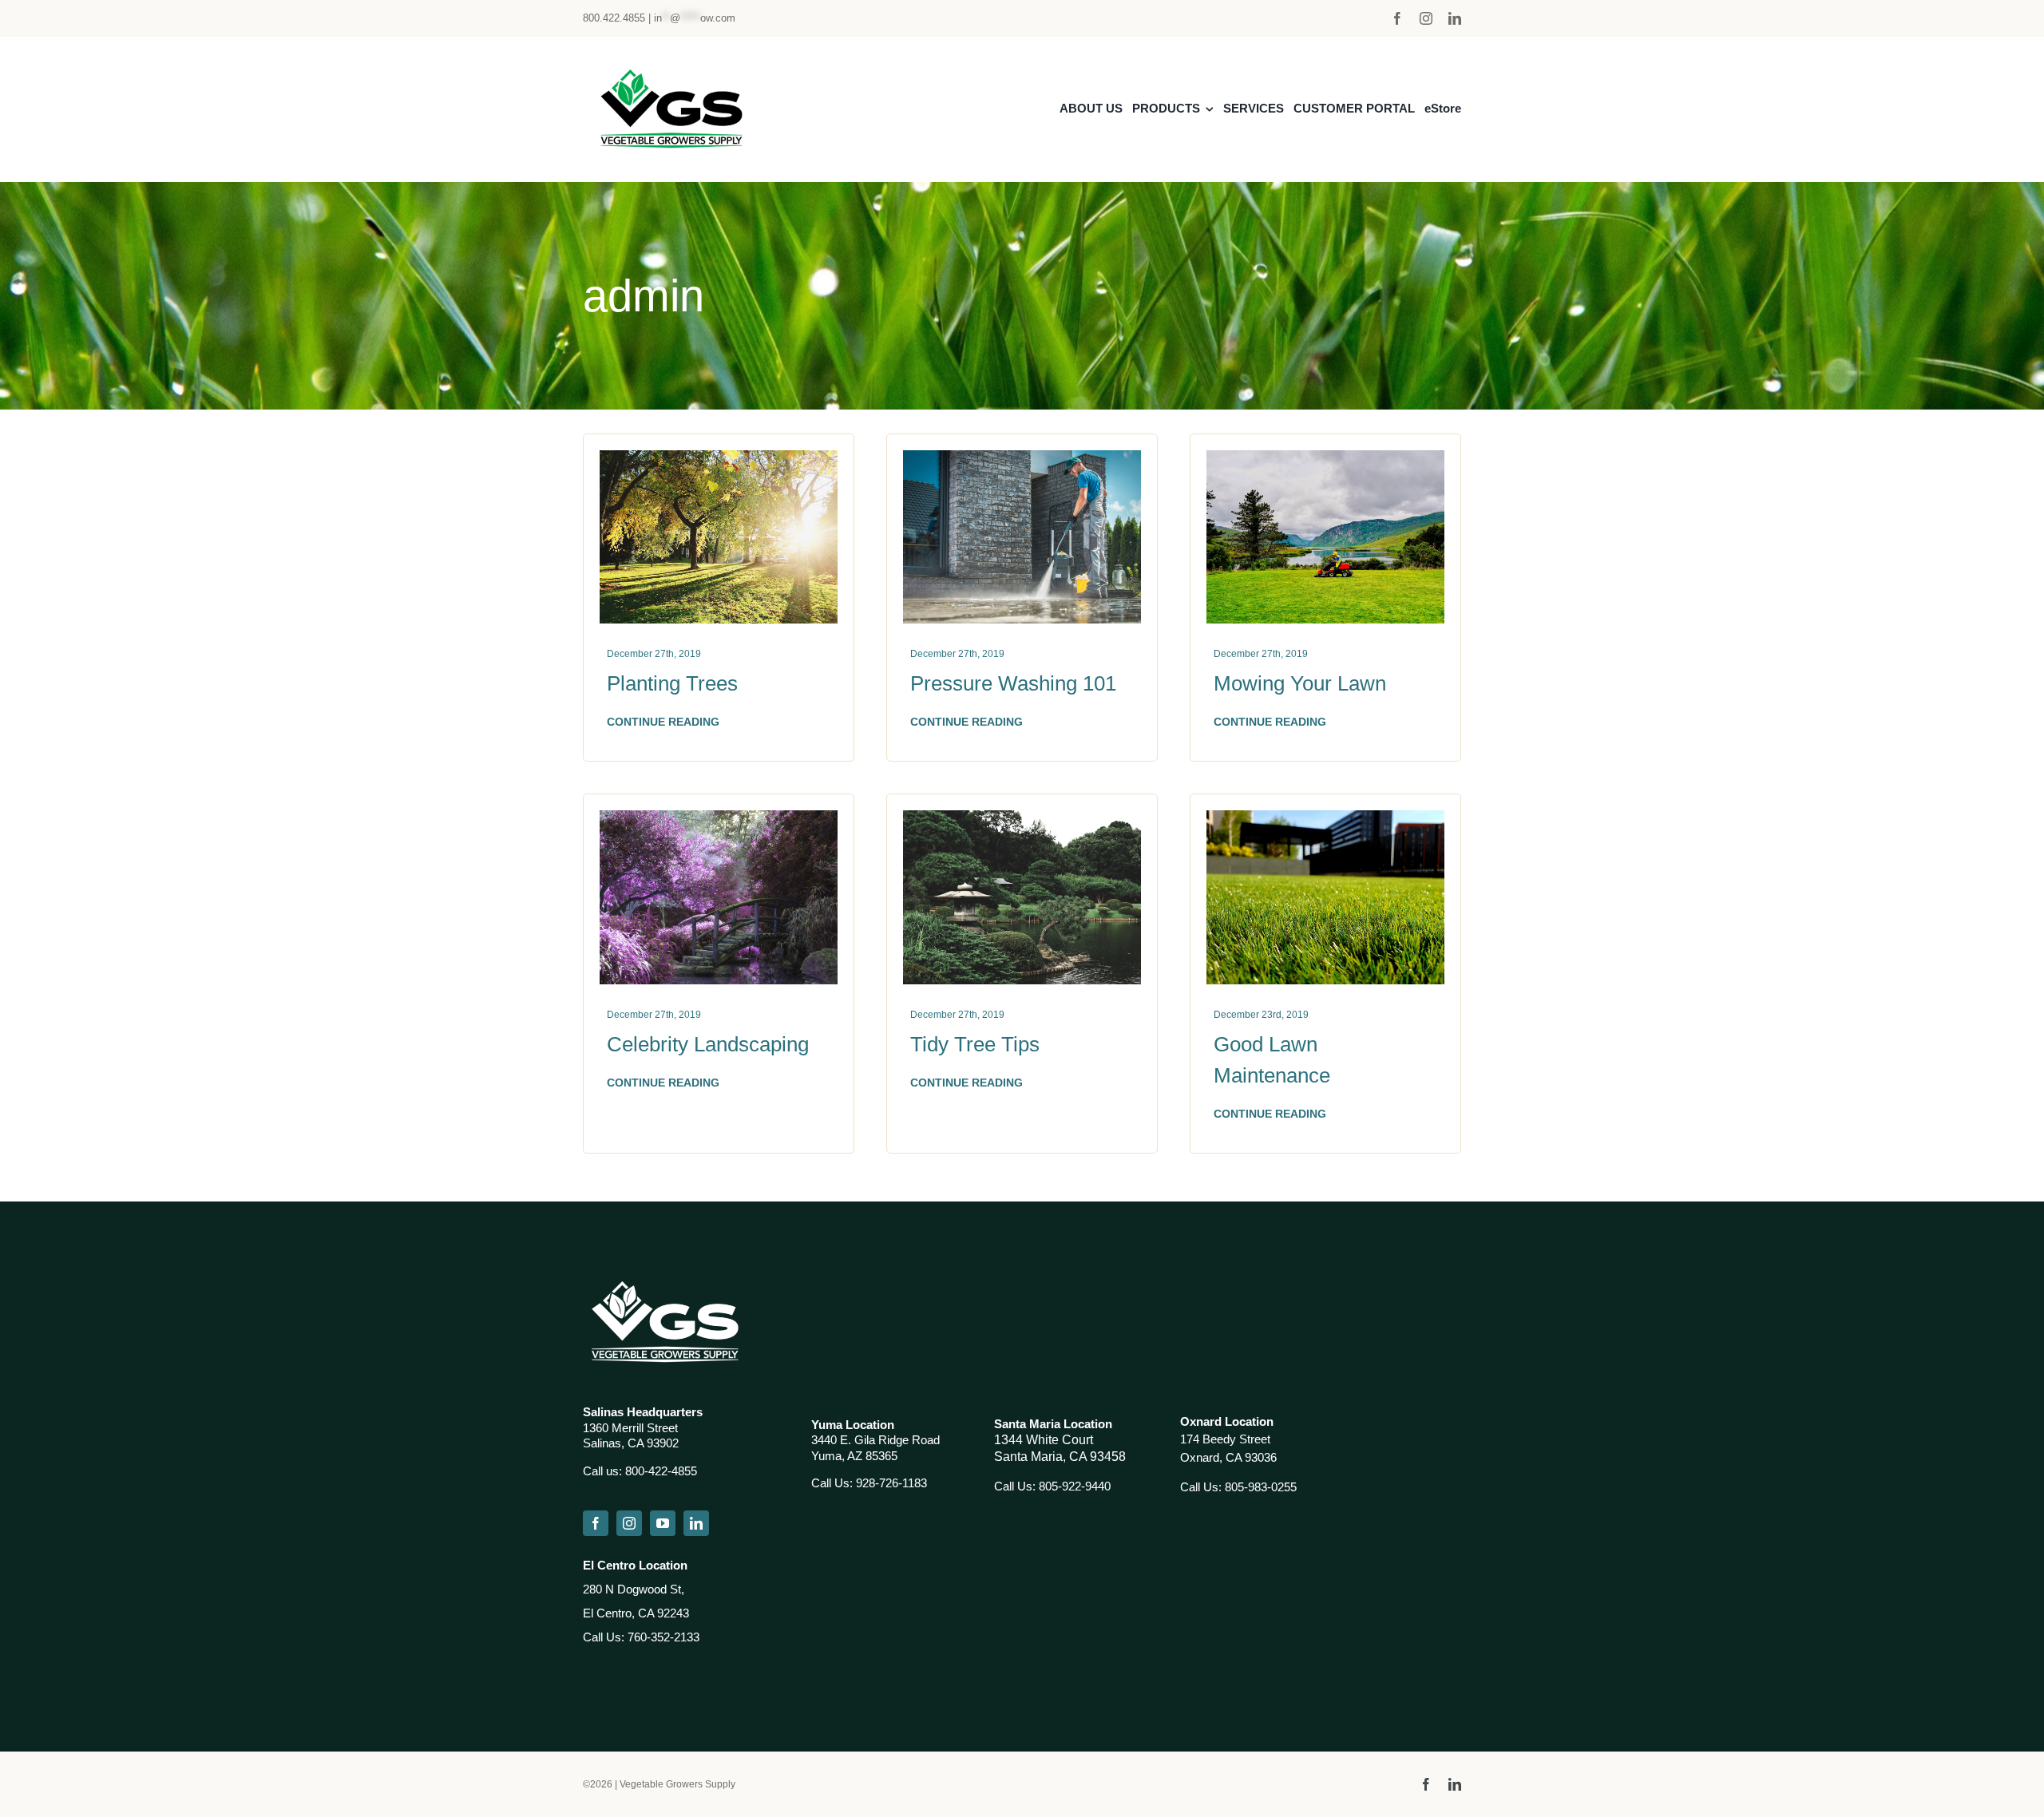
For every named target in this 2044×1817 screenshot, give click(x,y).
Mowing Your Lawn (1300, 683)
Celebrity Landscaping (708, 1044)
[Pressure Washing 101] (1022, 458)
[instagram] (1426, 18)
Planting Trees (672, 683)
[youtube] (663, 1523)
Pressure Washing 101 (1013, 683)
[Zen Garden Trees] (1022, 818)
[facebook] (1397, 18)
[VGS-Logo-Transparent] (669, 69)
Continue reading (663, 722)
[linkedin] (1455, 18)
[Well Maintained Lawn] (1325, 818)
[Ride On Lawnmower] (1325, 458)
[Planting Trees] (719, 458)
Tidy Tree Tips (975, 1044)
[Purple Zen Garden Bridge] (719, 818)
